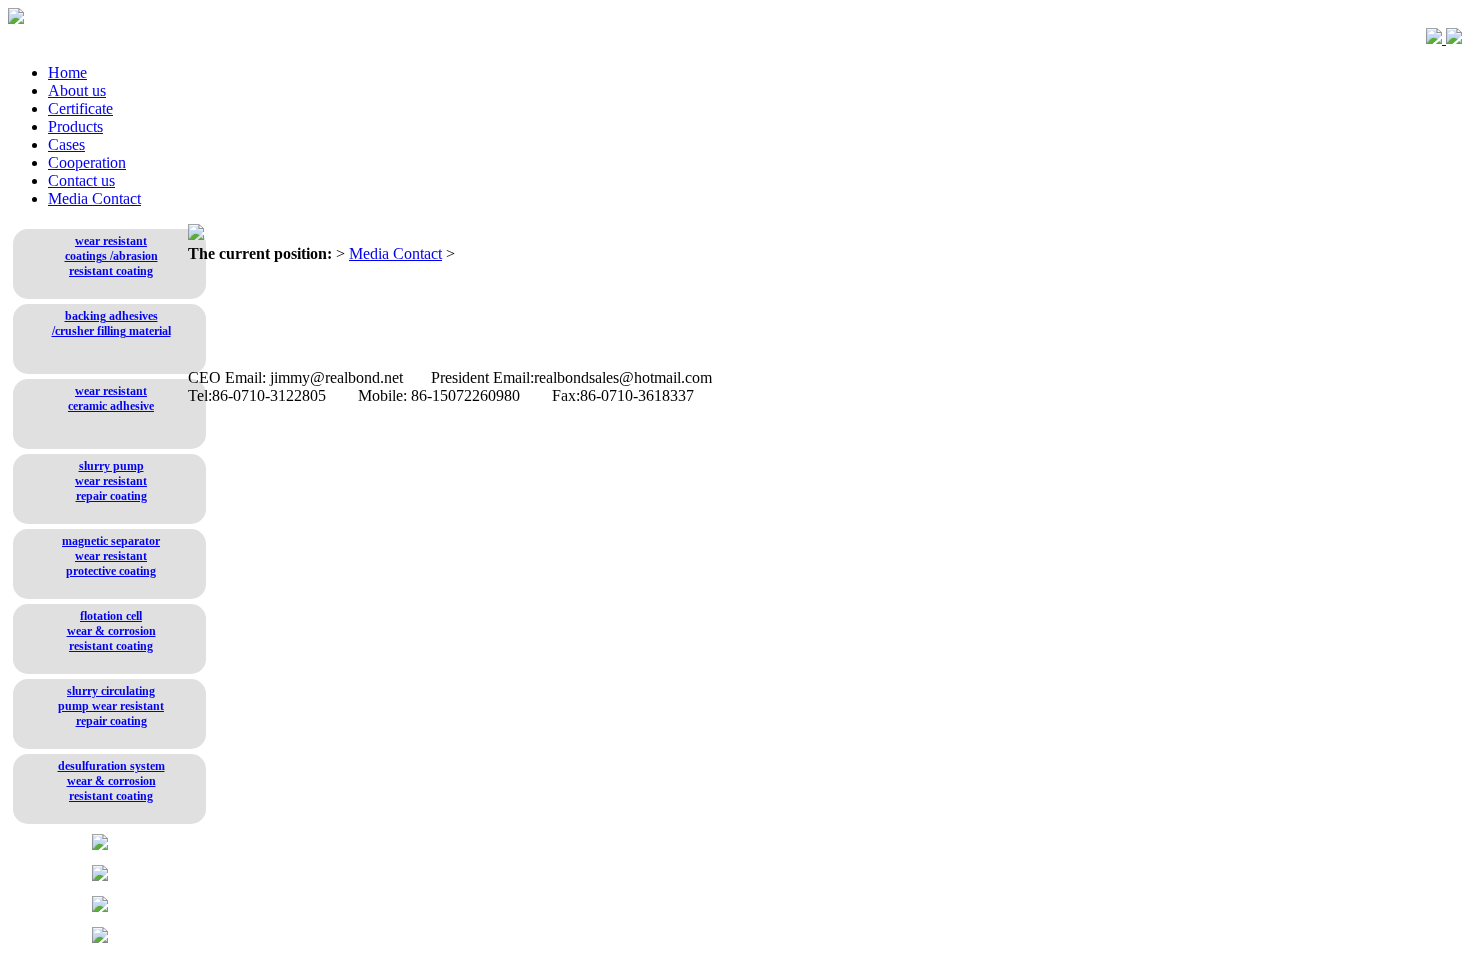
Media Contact (94, 198)
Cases (66, 144)
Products (75, 126)
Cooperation (87, 162)
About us (77, 90)
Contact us (81, 180)
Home (67, 72)
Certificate (80, 108)
